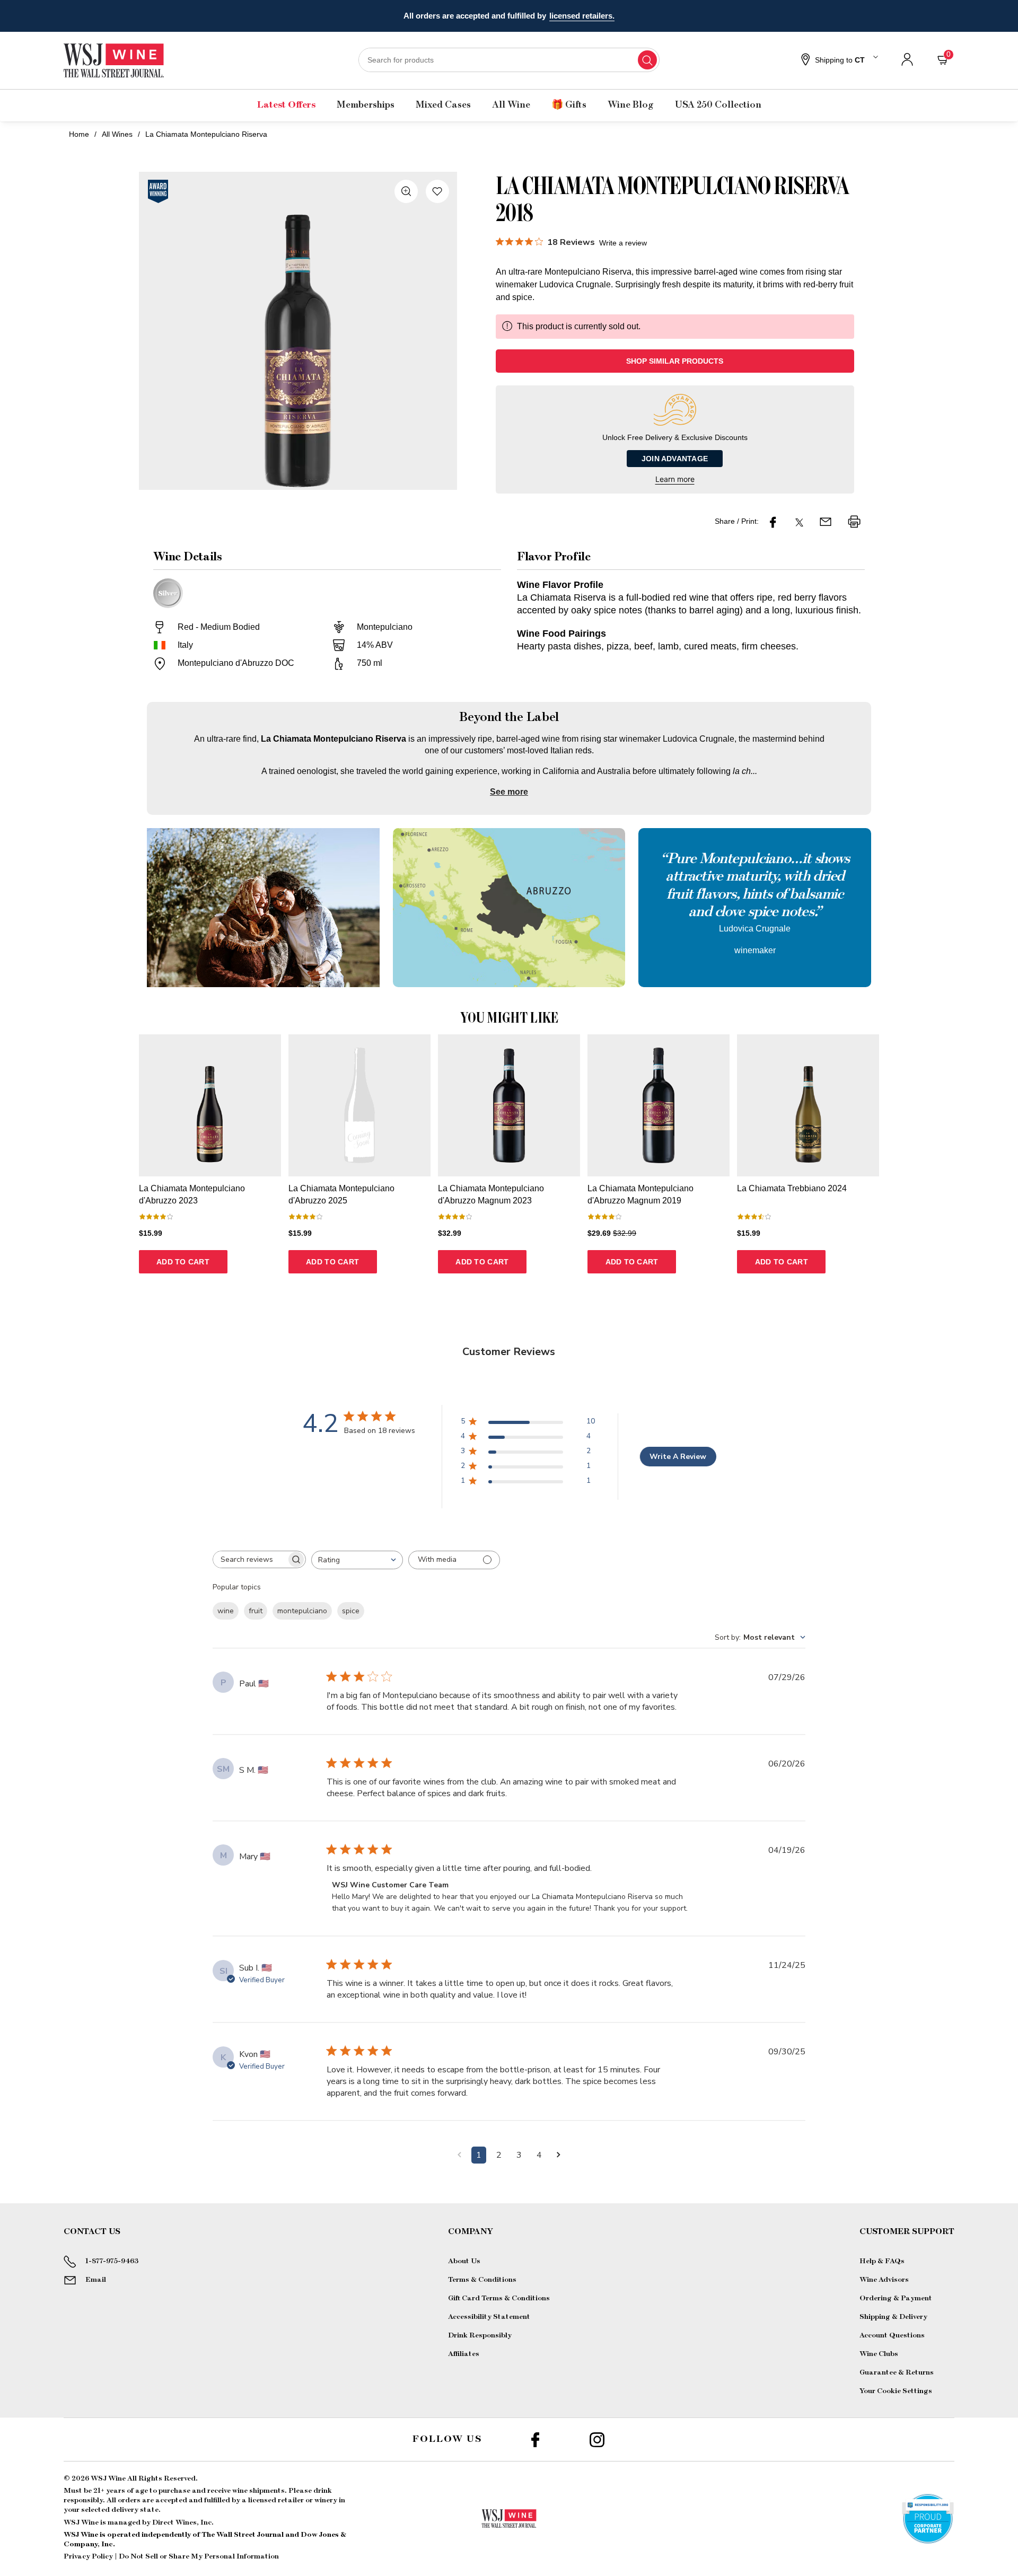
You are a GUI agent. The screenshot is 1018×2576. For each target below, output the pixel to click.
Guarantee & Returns (897, 2372)
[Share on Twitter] (799, 522)
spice (351, 1611)
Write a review (623, 243)
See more (509, 792)
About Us (464, 2261)
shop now (593, 16)
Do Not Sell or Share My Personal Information (199, 2556)
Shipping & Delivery (893, 2317)
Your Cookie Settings (896, 2391)
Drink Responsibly (480, 2335)
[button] (838, 60)
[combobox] (509, 60)
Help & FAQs (882, 2261)
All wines (117, 134)
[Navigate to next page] (559, 2155)
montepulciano (302, 1611)
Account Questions (892, 2335)
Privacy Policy (88, 2556)
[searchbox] (250, 1559)
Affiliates (464, 2354)
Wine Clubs (879, 2354)
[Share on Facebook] (773, 522)
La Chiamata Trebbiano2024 (792, 1188)
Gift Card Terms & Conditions (499, 2298)
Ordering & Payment (896, 2298)
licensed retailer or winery (293, 2500)
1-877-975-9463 (112, 2261)
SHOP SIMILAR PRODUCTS (675, 361)
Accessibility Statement (489, 2317)
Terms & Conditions (482, 2280)
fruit (256, 1611)
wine (226, 1611)
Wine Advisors (884, 2280)
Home (79, 134)
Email (96, 2280)
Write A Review (678, 1457)
